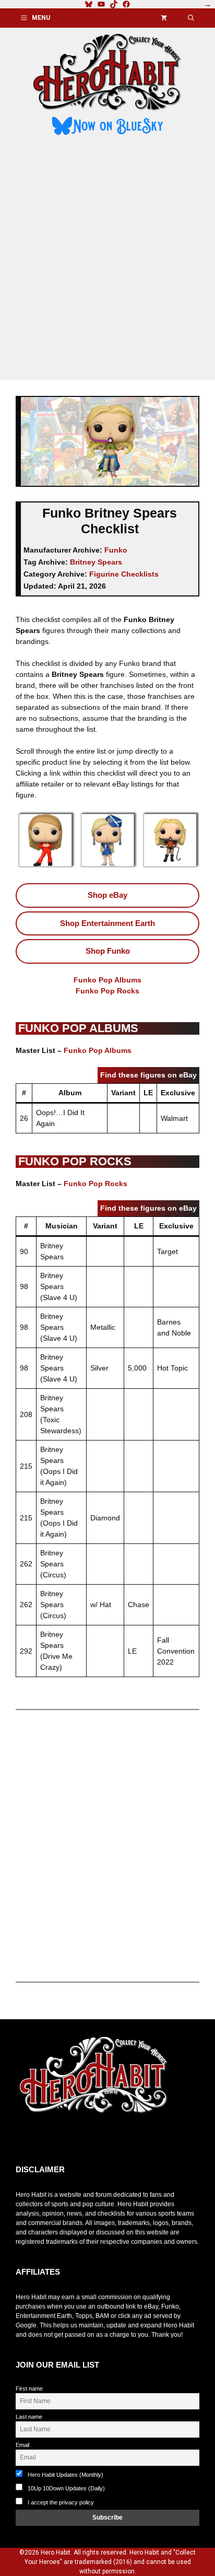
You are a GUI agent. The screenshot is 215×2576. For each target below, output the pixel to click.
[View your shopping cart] (164, 18)
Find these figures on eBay (148, 1075)
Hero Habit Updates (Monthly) (65, 2475)
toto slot (27, 2139)
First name (29, 2388)
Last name (29, 2417)
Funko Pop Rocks (107, 991)
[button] (191, 18)
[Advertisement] (107, 260)
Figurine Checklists (124, 574)
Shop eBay (107, 895)
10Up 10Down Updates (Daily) (65, 2488)
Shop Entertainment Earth (107, 923)
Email (22, 2445)
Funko (116, 550)
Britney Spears (96, 562)
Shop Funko (108, 951)
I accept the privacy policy (61, 2502)
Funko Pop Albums (107, 980)
